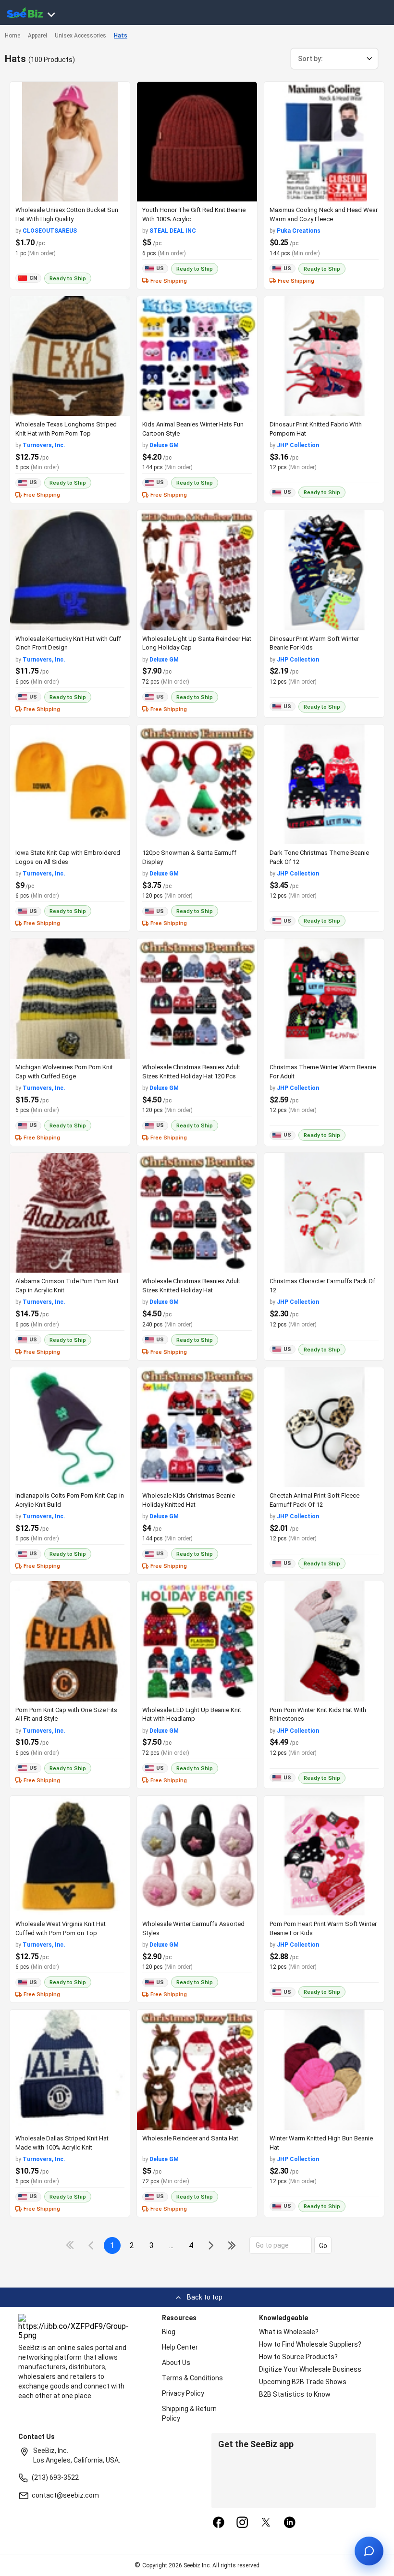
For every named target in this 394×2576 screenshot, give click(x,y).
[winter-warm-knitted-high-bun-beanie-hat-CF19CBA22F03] (324, 2070)
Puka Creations (299, 231)
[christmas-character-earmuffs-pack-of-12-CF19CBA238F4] (324, 1213)
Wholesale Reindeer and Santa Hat (190, 2138)
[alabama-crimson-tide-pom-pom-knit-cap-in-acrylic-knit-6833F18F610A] (70, 1213)
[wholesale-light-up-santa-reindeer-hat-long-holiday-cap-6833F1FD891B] (197, 570)
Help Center (180, 2347)
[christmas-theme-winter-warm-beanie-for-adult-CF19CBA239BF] (324, 998)
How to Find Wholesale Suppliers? (310, 2344)
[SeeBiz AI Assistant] (369, 2551)
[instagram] (242, 2523)
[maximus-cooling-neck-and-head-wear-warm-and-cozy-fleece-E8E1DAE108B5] (324, 142)
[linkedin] (290, 2523)
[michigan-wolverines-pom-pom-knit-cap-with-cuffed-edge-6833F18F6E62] (70, 998)
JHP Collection (298, 445)
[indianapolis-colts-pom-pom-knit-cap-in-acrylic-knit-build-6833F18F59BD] (70, 1427)
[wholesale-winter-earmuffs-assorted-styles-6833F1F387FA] (197, 1856)
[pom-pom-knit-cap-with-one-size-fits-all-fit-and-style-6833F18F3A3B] (70, 1641)
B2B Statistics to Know (295, 2394)
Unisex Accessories (80, 36)
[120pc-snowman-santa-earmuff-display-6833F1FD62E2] (197, 784)
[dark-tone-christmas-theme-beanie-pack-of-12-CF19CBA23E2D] (324, 784)
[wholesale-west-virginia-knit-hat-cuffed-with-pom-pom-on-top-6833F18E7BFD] (70, 1856)
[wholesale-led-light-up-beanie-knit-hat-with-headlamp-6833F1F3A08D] (197, 1641)
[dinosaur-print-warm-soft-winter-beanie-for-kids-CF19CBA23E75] (324, 570)
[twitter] (266, 2523)
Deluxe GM (164, 445)
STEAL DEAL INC (173, 231)
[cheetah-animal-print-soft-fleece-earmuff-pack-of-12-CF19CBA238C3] (324, 1427)
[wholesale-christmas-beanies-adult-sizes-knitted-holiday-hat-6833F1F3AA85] (197, 1213)
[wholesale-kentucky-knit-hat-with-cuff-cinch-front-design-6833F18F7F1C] (70, 570)
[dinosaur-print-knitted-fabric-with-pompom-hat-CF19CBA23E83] (324, 356)
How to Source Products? (298, 2357)
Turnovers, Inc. (44, 445)
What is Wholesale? (289, 2332)
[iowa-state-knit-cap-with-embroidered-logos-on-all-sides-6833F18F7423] (70, 784)
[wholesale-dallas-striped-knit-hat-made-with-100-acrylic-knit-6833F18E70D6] (70, 2070)
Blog (169, 2332)
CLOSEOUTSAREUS (50, 231)
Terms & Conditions (192, 2378)
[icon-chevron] (92, 2245)
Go (323, 2246)
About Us (176, 2363)
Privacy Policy (183, 2393)
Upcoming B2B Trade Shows (303, 2382)
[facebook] (219, 2523)
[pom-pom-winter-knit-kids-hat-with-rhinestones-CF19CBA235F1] (324, 1641)
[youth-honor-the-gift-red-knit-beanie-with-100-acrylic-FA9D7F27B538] (197, 142)
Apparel (37, 36)
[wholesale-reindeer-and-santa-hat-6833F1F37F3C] (197, 2070)
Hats (121, 36)
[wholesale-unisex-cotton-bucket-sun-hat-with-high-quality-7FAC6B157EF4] (70, 142)
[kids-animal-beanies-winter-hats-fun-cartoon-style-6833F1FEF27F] (197, 356)
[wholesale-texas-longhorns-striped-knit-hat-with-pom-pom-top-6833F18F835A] (70, 356)
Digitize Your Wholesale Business (310, 2369)
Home (12, 36)
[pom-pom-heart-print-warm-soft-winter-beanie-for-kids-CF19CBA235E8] (324, 1856)
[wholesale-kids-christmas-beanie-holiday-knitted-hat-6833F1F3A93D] (197, 1427)
